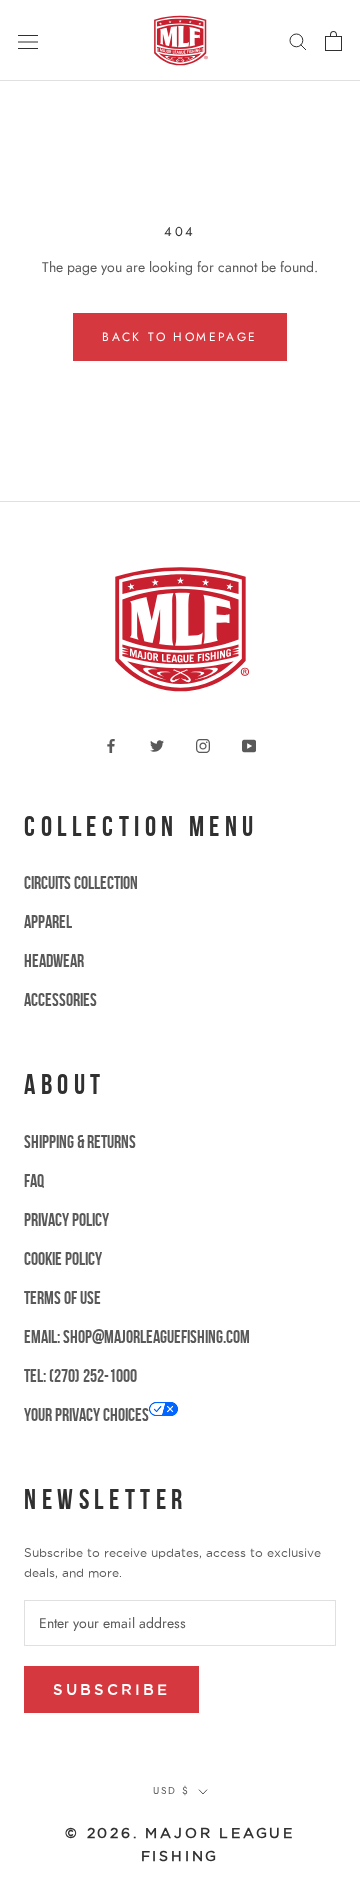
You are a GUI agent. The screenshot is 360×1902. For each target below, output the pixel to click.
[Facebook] (111, 744)
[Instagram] (203, 744)
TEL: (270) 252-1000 (80, 1376)
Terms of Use (62, 1298)
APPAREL (48, 922)
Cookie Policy (63, 1259)
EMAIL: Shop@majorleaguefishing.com (137, 1337)
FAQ (34, 1181)
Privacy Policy (66, 1220)
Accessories (60, 1000)
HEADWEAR (54, 961)
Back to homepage (179, 337)
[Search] (298, 40)
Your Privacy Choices (86, 1415)
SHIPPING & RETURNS (80, 1142)
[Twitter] (157, 744)
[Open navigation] (28, 41)
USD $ (171, 1790)
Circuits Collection (81, 883)
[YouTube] (249, 744)
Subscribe (111, 1689)
